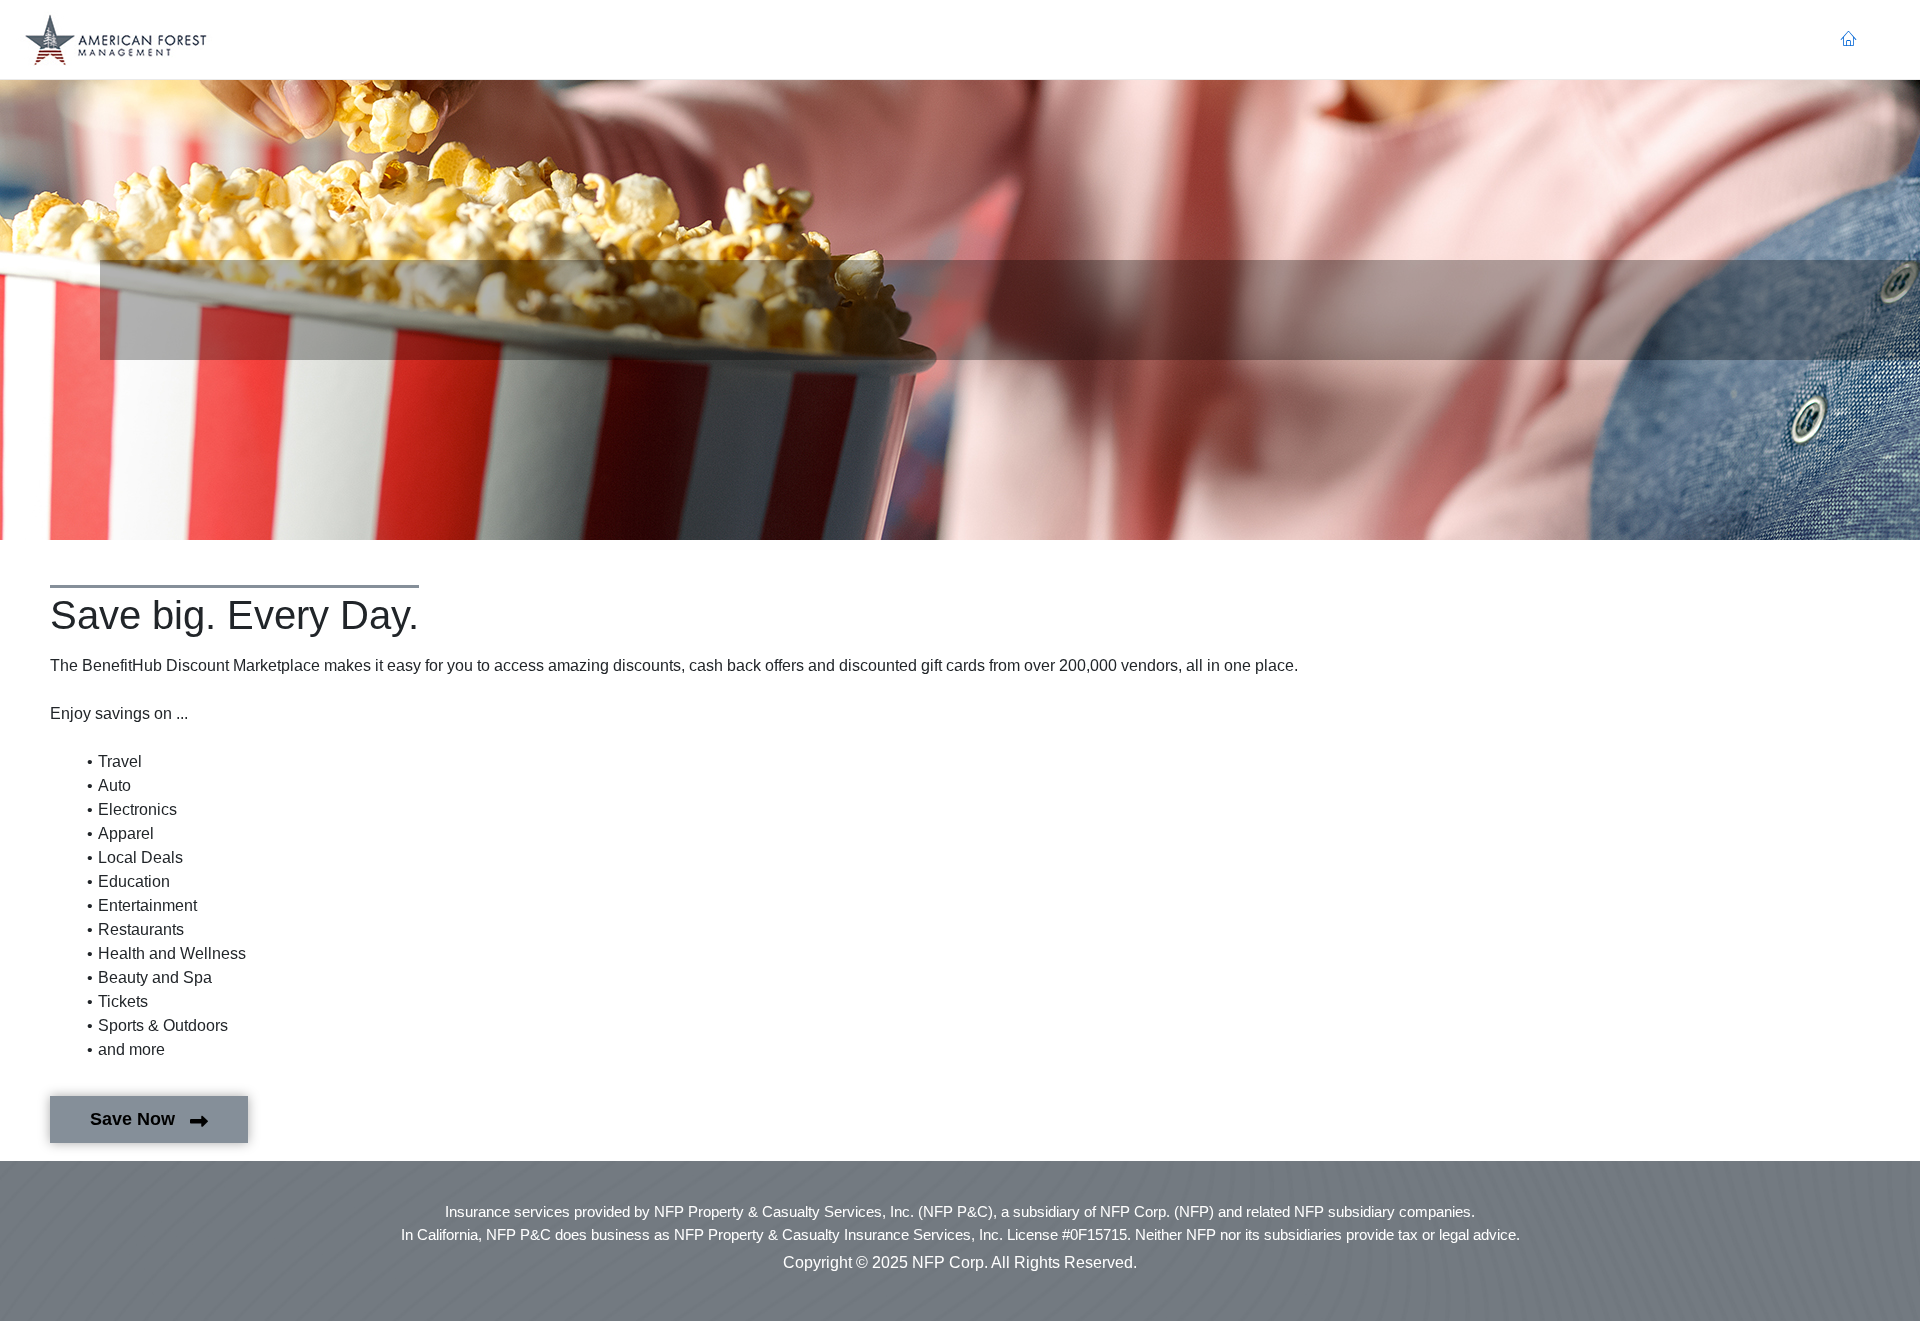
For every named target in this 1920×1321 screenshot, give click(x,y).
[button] (116, 40)
